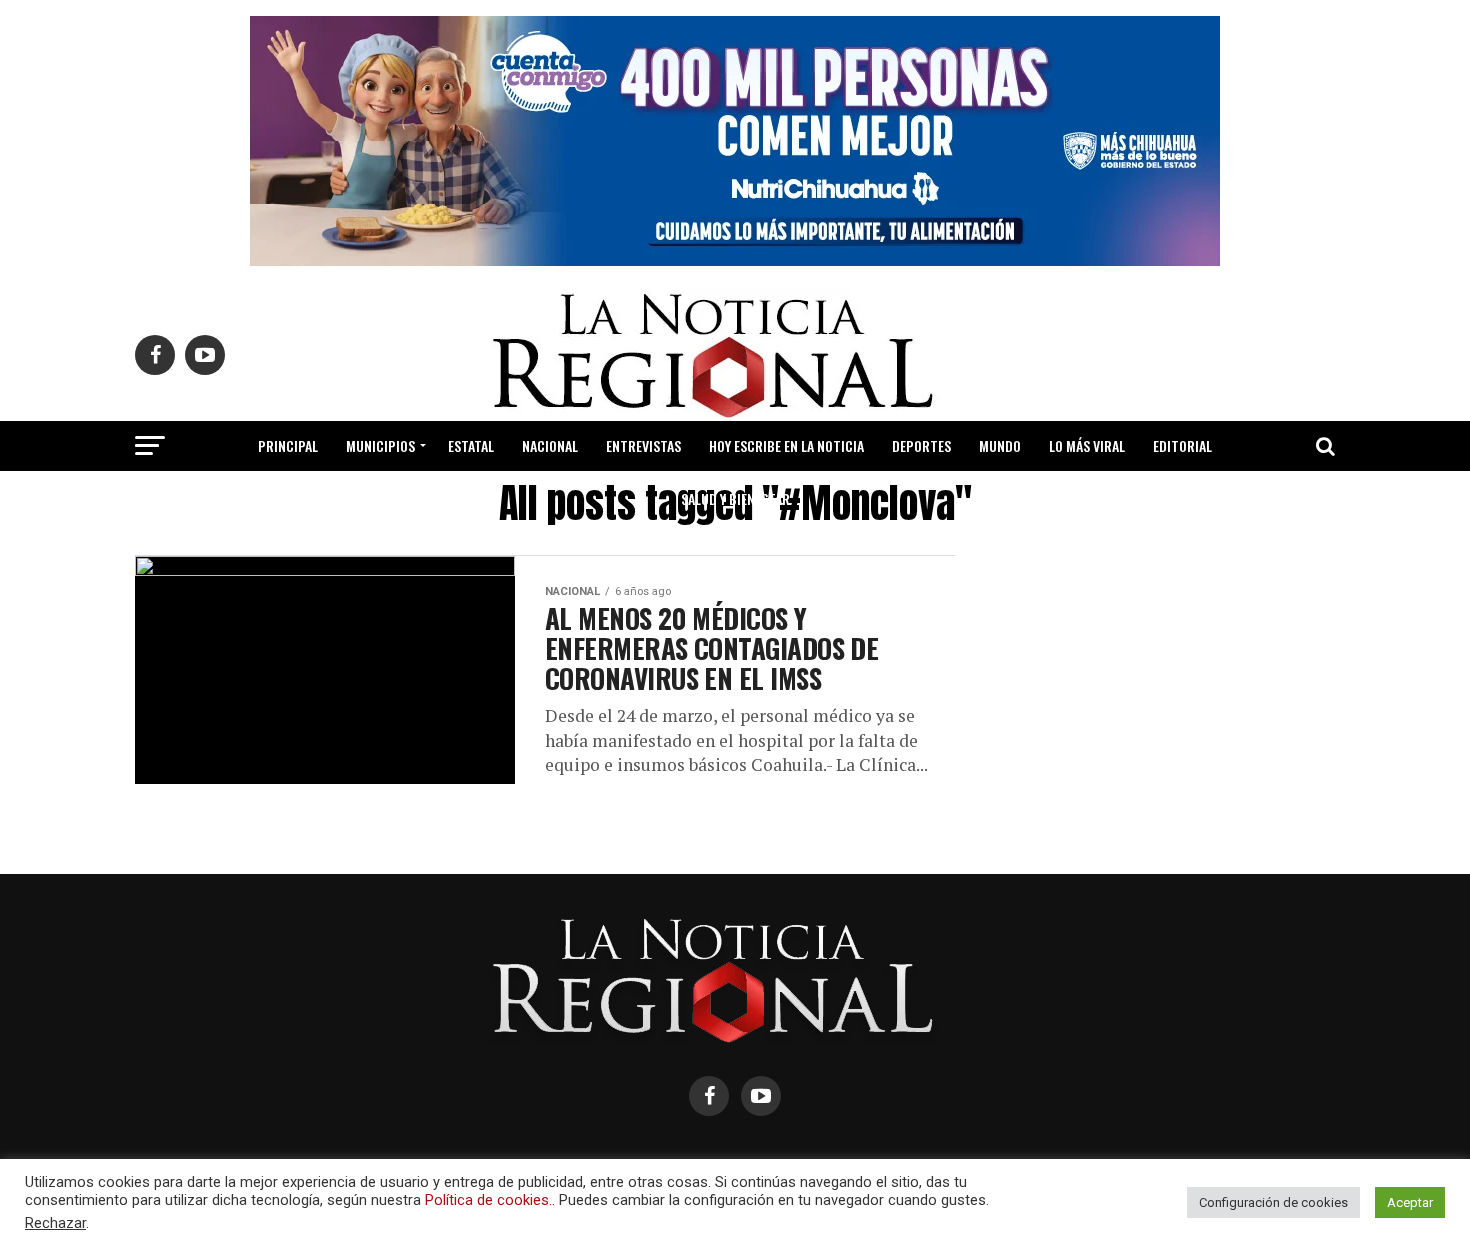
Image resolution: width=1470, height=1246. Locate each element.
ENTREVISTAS (643, 445)
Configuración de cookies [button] (1273, 1202)
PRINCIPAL (288, 445)
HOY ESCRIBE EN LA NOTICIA (786, 445)
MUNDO (1000, 445)
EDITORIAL (1182, 445)
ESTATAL (471, 445)
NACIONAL (550, 445)
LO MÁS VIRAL (1087, 445)
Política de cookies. (488, 1200)
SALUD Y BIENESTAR (735, 498)
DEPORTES (921, 445)
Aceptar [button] (1410, 1202)
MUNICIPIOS (380, 445)
